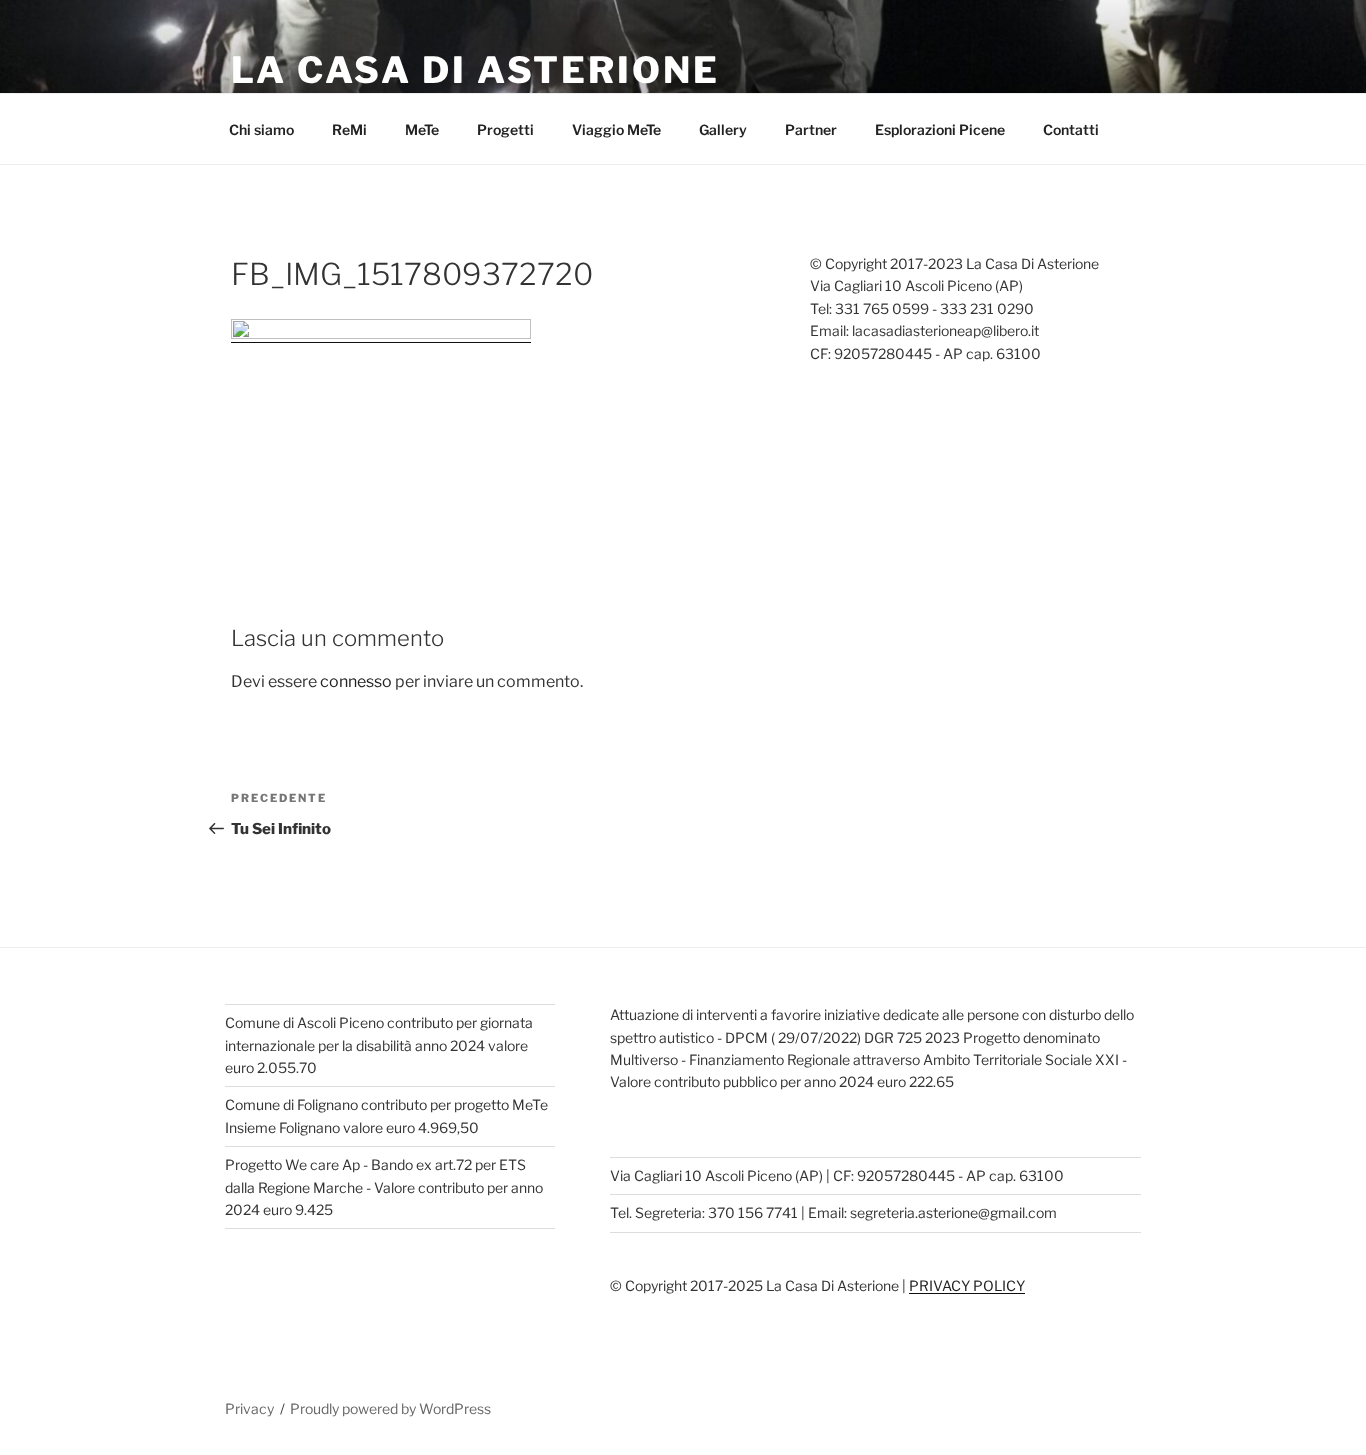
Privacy (249, 1408)
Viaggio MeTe (616, 129)
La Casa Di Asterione (475, 70)
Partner (811, 129)
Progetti (505, 129)
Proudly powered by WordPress (390, 1408)
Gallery (723, 129)
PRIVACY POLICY (967, 1285)
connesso (356, 681)
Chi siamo (261, 129)
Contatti (1071, 129)
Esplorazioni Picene (940, 129)
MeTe (422, 129)
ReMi (349, 129)
